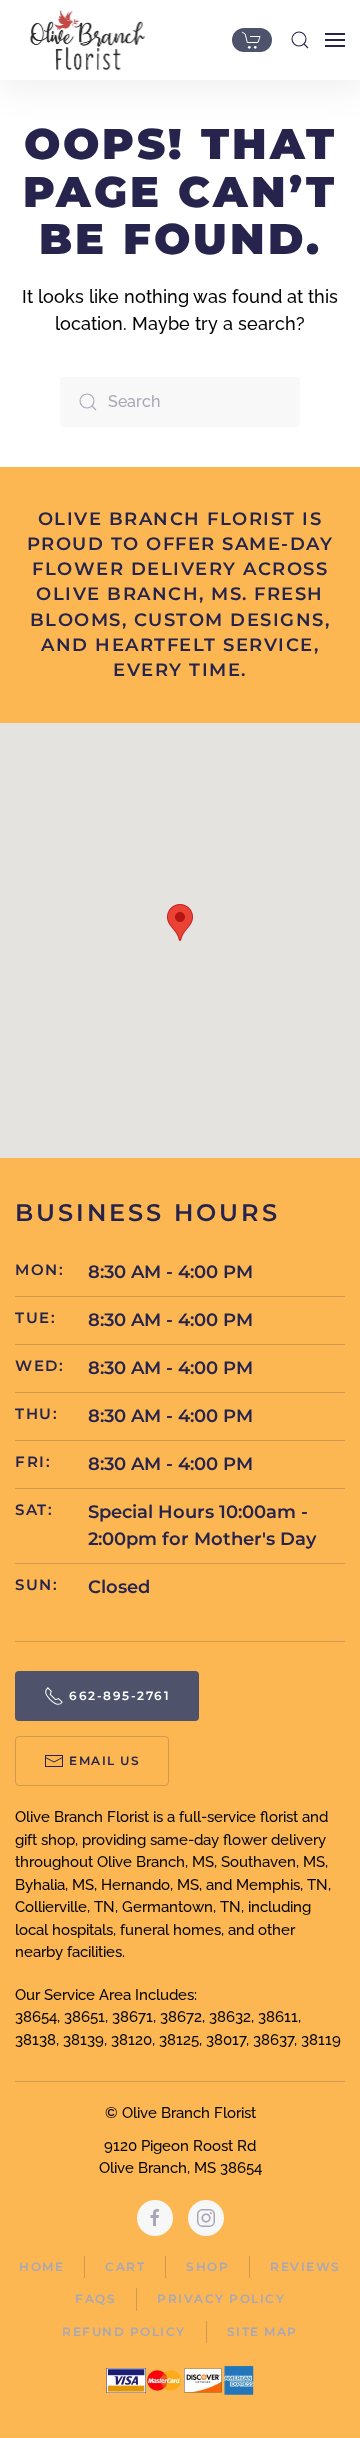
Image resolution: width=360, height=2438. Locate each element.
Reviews (305, 2266)
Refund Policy (124, 2331)
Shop (207, 2266)
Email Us (104, 1760)
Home (41, 2266)
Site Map (262, 2331)
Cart (125, 2266)
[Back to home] (82, 40)
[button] (300, 40)
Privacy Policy (221, 2298)
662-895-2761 (119, 1695)
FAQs (95, 2298)
